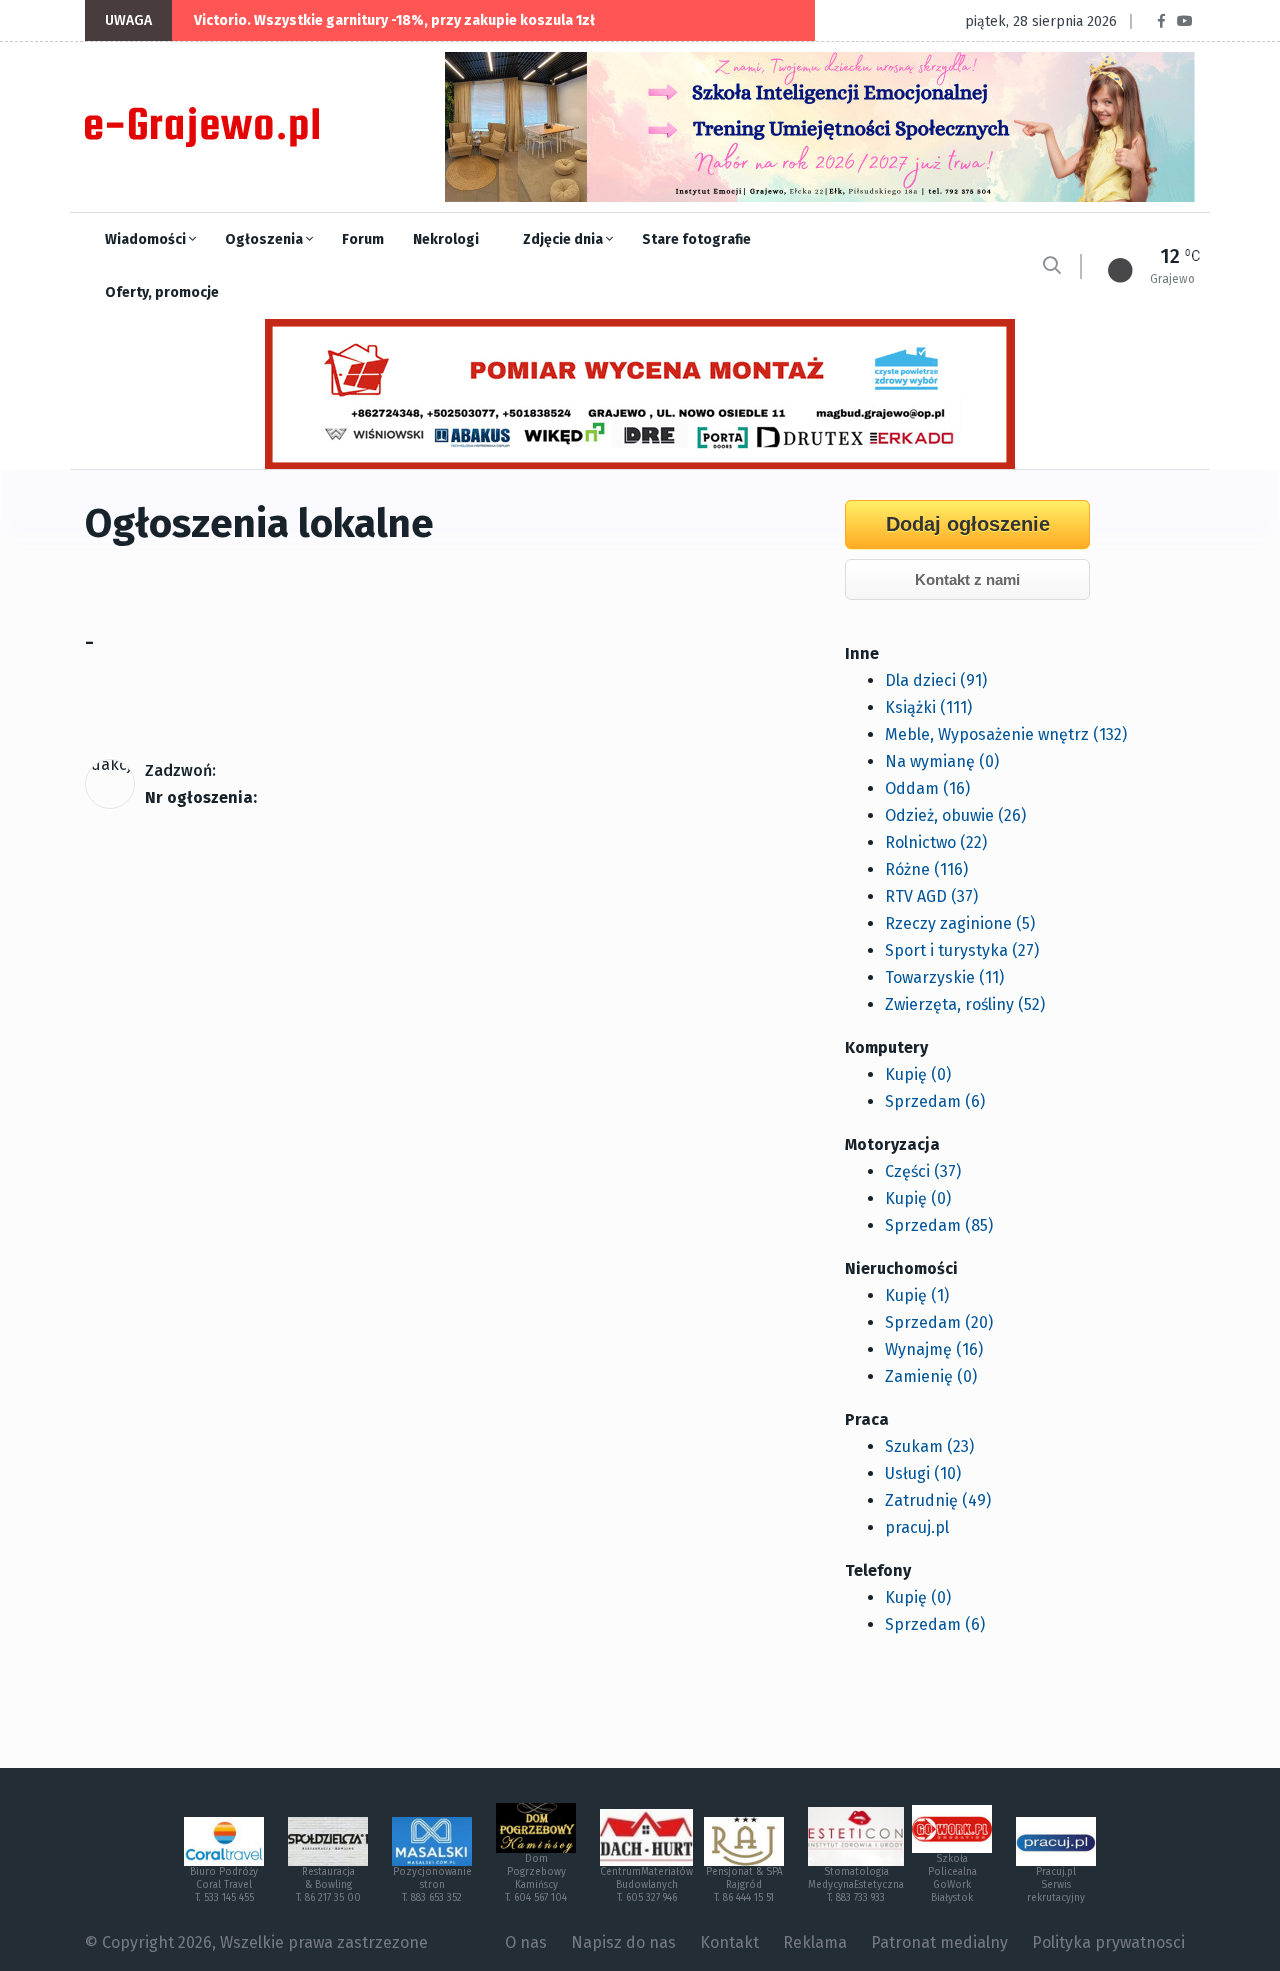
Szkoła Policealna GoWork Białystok (952, 1878)
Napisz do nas (623, 1942)
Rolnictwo (936, 842)
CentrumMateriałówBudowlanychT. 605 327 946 (646, 1885)
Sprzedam (935, 1101)
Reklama (815, 1942)
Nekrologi (446, 239)
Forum (363, 239)
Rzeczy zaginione (960, 923)
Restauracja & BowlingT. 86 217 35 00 (328, 1885)
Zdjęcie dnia (564, 239)
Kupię (918, 1074)
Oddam (927, 788)
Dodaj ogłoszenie (968, 524)
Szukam (929, 1446)
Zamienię (931, 1376)
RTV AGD (931, 896)
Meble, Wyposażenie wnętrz (1006, 734)
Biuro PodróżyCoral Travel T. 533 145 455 (224, 1885)
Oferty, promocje (162, 292)
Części (923, 1171)
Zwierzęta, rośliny (965, 1004)
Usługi (923, 1473)
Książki (928, 707)
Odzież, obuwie (955, 815)
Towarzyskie (944, 977)
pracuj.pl (917, 1527)
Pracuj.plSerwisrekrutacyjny (1056, 1885)
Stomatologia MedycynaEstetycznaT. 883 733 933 (856, 1885)
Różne (926, 869)
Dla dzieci (936, 680)
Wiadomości (147, 239)
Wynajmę (934, 1349)
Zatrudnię (938, 1500)
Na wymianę (942, 761)
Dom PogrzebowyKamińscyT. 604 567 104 (536, 1878)
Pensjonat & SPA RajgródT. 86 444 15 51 (744, 1885)
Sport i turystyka (962, 950)
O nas (526, 1942)
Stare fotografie (696, 239)
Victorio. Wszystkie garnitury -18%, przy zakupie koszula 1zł (394, 20)
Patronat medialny (939, 1942)
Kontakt (729, 1942)
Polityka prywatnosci (1108, 1942)
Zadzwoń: (180, 770)
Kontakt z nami (967, 579)
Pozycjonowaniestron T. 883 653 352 (432, 1885)
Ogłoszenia (265, 239)
